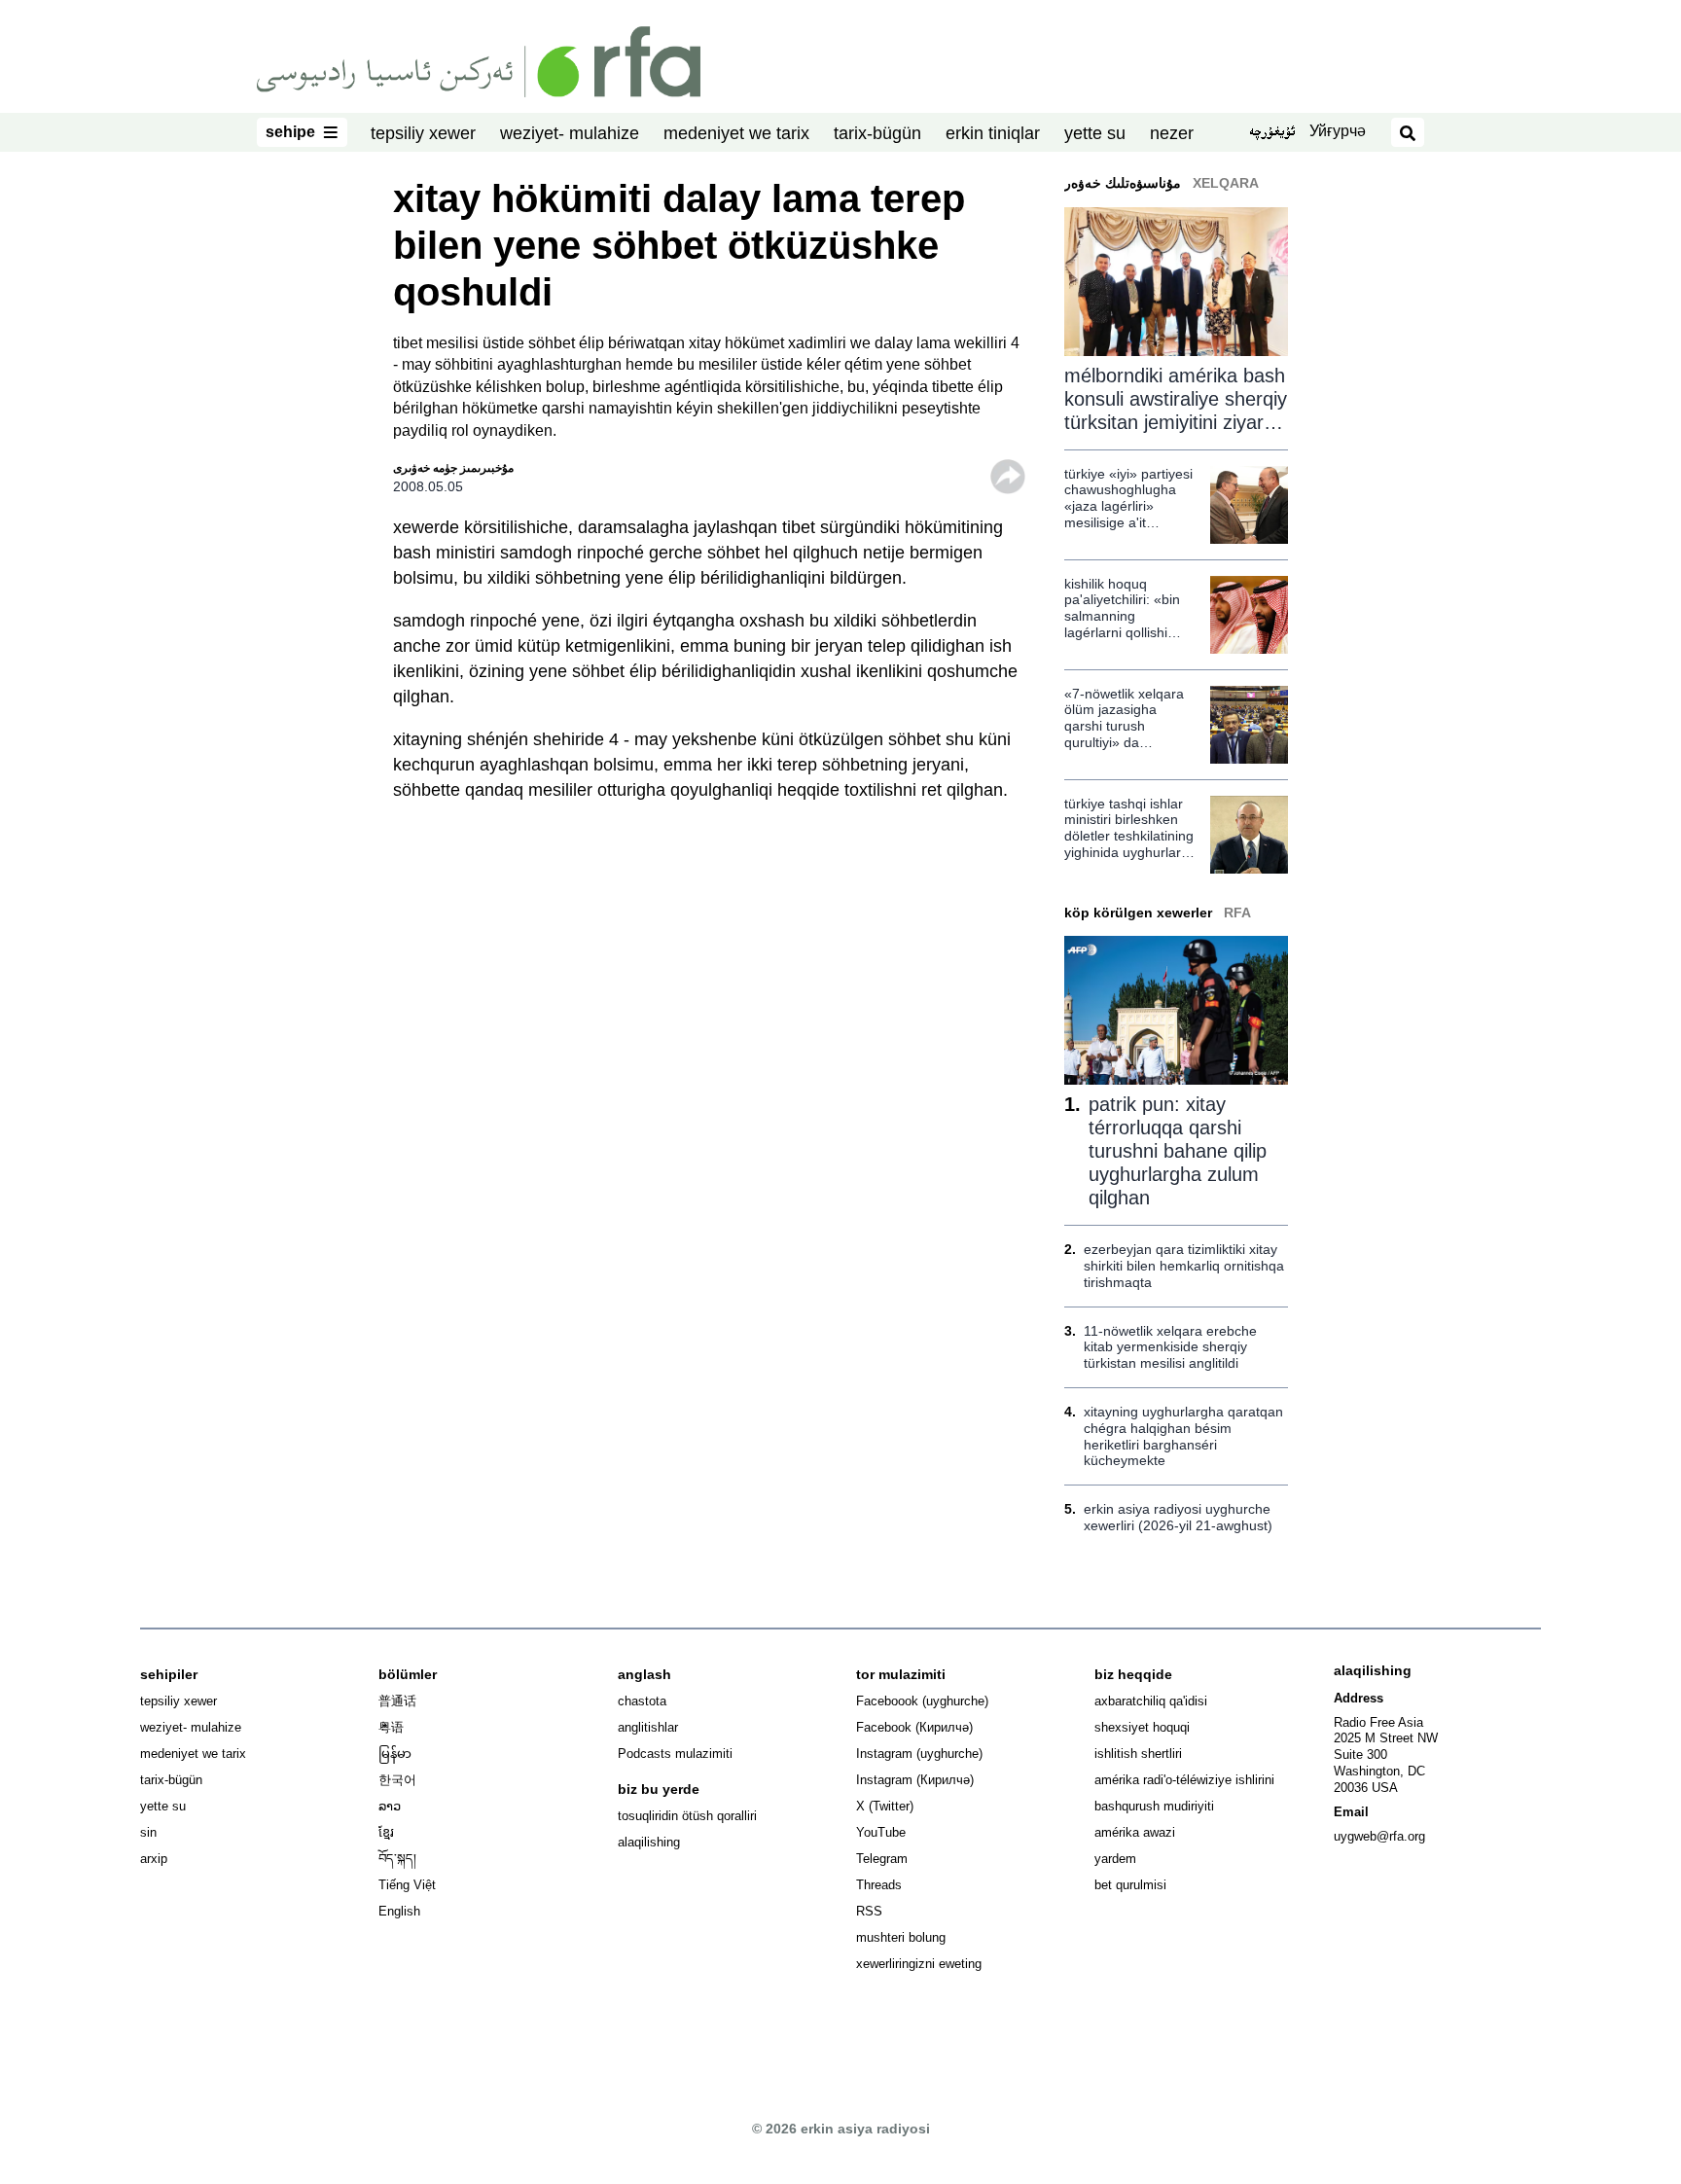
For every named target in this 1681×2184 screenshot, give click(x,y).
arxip (154, 1859)
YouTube (881, 1832)
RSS (869, 1911)
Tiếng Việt (407, 1885)
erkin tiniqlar (993, 133)
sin (148, 1832)
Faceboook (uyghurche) (922, 1701)
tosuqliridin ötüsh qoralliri (687, 1816)
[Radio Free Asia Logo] (479, 60)
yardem (1115, 1859)
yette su (1095, 133)
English (399, 1911)
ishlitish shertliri (1138, 1754)
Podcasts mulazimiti (675, 1754)
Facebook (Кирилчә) (914, 1727)
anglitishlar (648, 1727)
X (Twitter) (885, 1806)
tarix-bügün (877, 133)
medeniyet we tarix (736, 133)
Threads (879, 1885)
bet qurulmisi (1130, 1885)
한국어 (397, 1780)
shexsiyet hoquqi (1142, 1727)
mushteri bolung (901, 1937)
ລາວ (390, 1806)
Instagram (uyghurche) (919, 1754)
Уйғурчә (1338, 131)
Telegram (882, 1859)
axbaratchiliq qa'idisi (1151, 1701)
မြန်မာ (395, 1754)
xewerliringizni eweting (919, 1964)
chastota (642, 1701)
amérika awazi (1135, 1832)
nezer (1172, 133)
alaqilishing (649, 1842)
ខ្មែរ (386, 1832)
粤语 (391, 1727)
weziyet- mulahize (570, 133)
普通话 (397, 1701)
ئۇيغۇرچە (1272, 133)
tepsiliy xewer (423, 133)
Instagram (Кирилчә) (915, 1780)
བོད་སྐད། (397, 1859)
